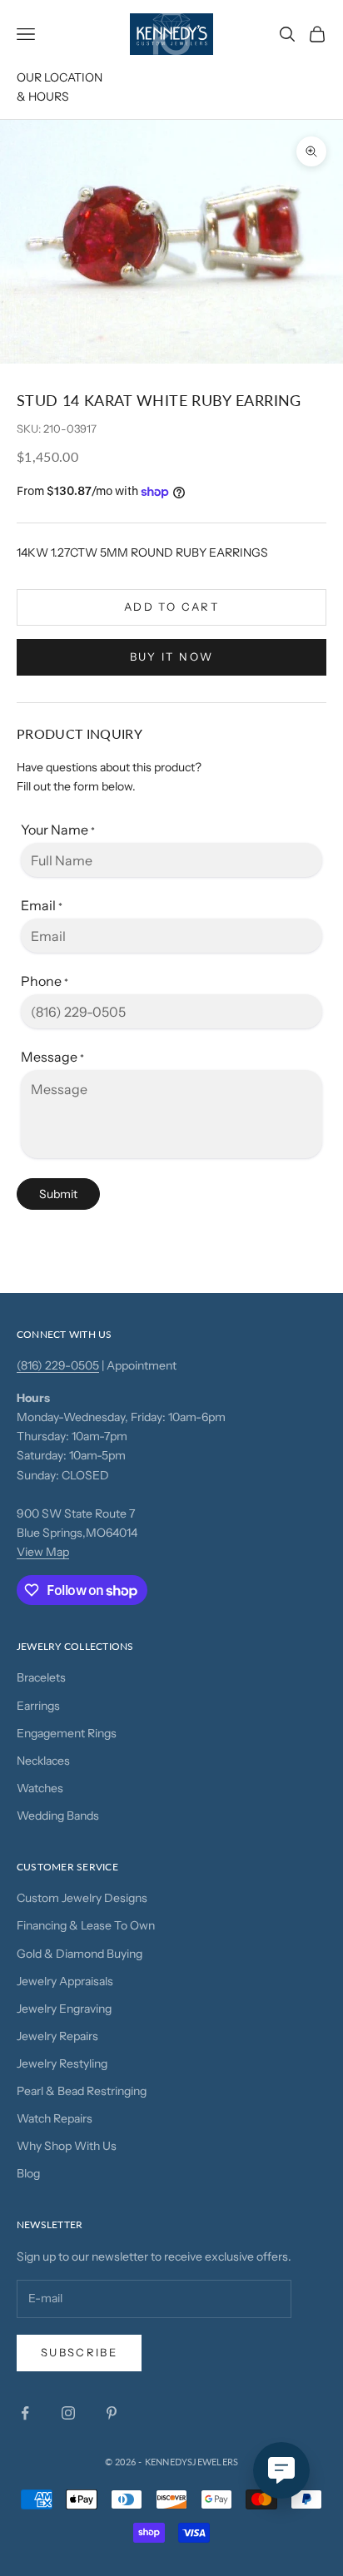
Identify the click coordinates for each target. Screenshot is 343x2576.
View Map (43, 1552)
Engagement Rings (67, 1733)
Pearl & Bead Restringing (82, 2091)
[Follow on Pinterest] (112, 2413)
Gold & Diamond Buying (80, 1954)
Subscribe (79, 2352)
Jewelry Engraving (64, 2009)
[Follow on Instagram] (68, 2413)
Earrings (38, 1706)
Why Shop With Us (67, 2146)
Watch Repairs (55, 2118)
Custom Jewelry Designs (82, 1898)
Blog (28, 2173)
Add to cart (171, 607)
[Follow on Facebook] (25, 2413)
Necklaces (43, 1761)
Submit (58, 1194)
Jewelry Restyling (62, 2063)
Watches (40, 1788)
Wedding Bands (58, 1816)
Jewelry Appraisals (65, 1981)
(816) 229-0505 (58, 1365)
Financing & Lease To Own (86, 1925)
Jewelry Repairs (57, 2036)
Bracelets (41, 1677)
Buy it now (171, 656)
